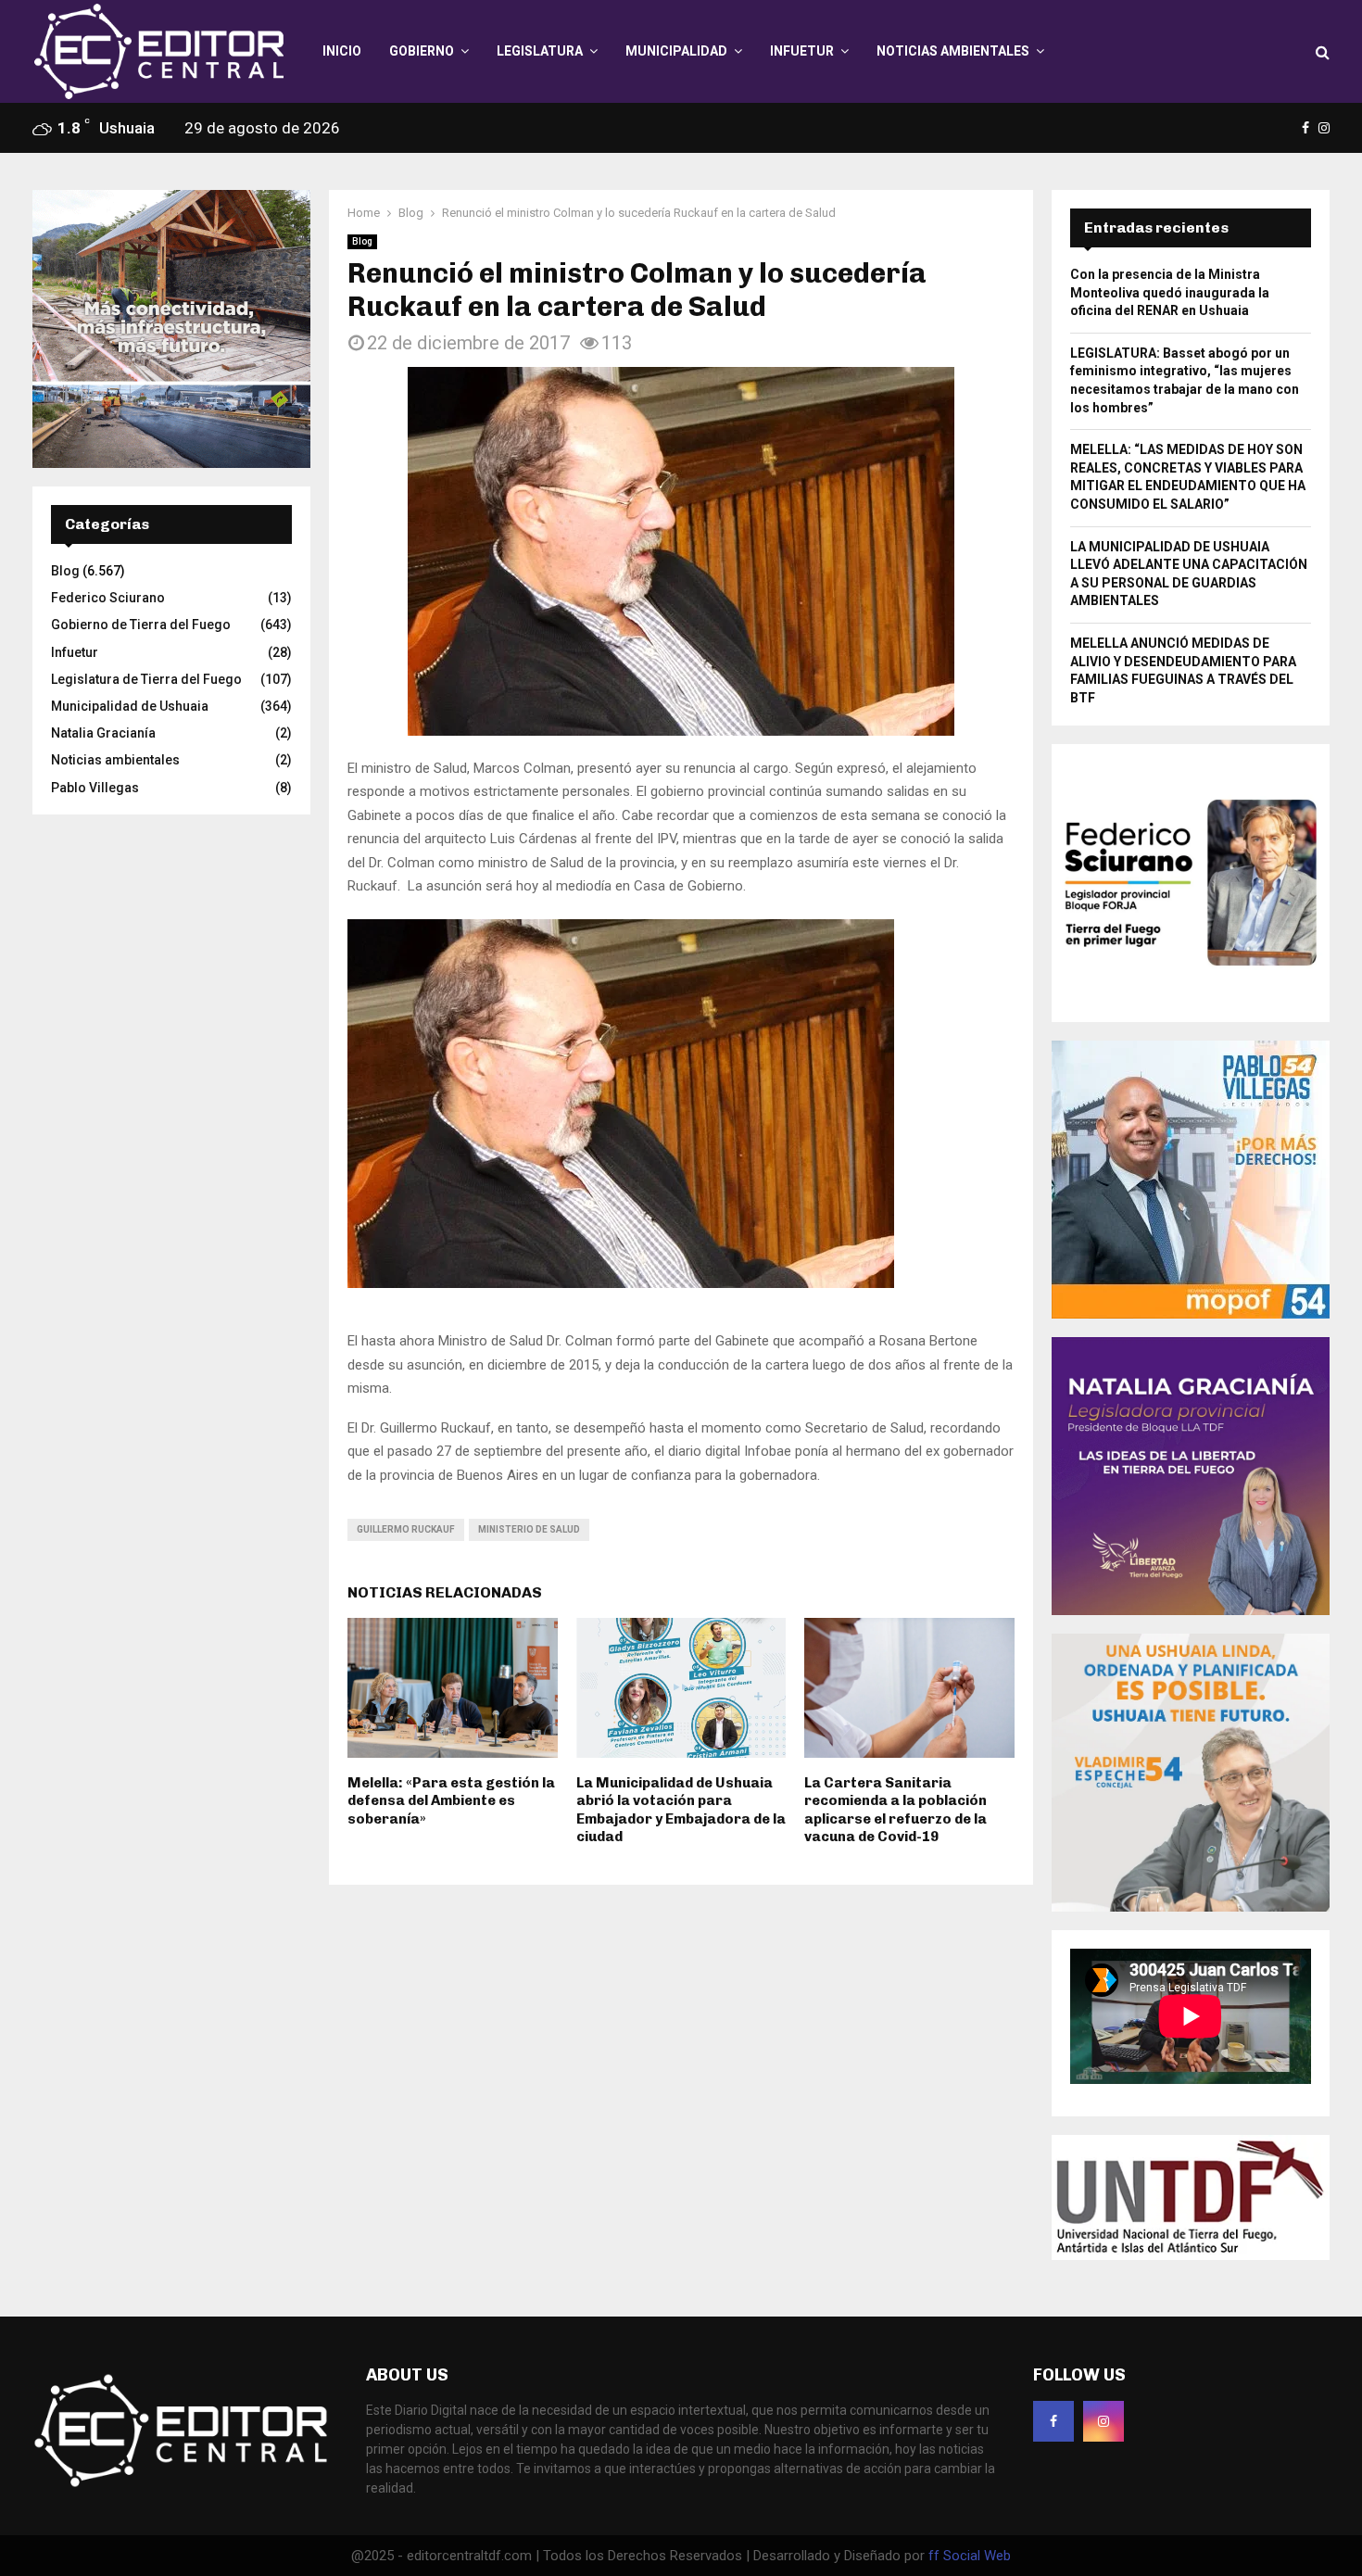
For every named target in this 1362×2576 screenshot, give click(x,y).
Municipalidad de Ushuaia (130, 706)
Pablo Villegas (95, 788)
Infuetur (802, 51)
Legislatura (540, 51)
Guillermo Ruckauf (406, 1529)
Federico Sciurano (108, 598)
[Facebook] (1053, 2421)
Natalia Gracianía (103, 733)
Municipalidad (676, 51)
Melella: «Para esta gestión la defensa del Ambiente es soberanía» (451, 1801)
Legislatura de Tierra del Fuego (146, 679)
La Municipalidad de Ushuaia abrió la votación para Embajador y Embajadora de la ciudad (681, 1810)
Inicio (342, 51)
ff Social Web (970, 2556)
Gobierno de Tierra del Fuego (141, 625)
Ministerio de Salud (529, 1529)
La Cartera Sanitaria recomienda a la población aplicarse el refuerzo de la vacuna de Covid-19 (895, 1810)
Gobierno (422, 51)
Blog (362, 241)
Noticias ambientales (953, 51)
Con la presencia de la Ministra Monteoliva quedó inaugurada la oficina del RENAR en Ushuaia (1170, 292)
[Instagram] (1103, 2421)
